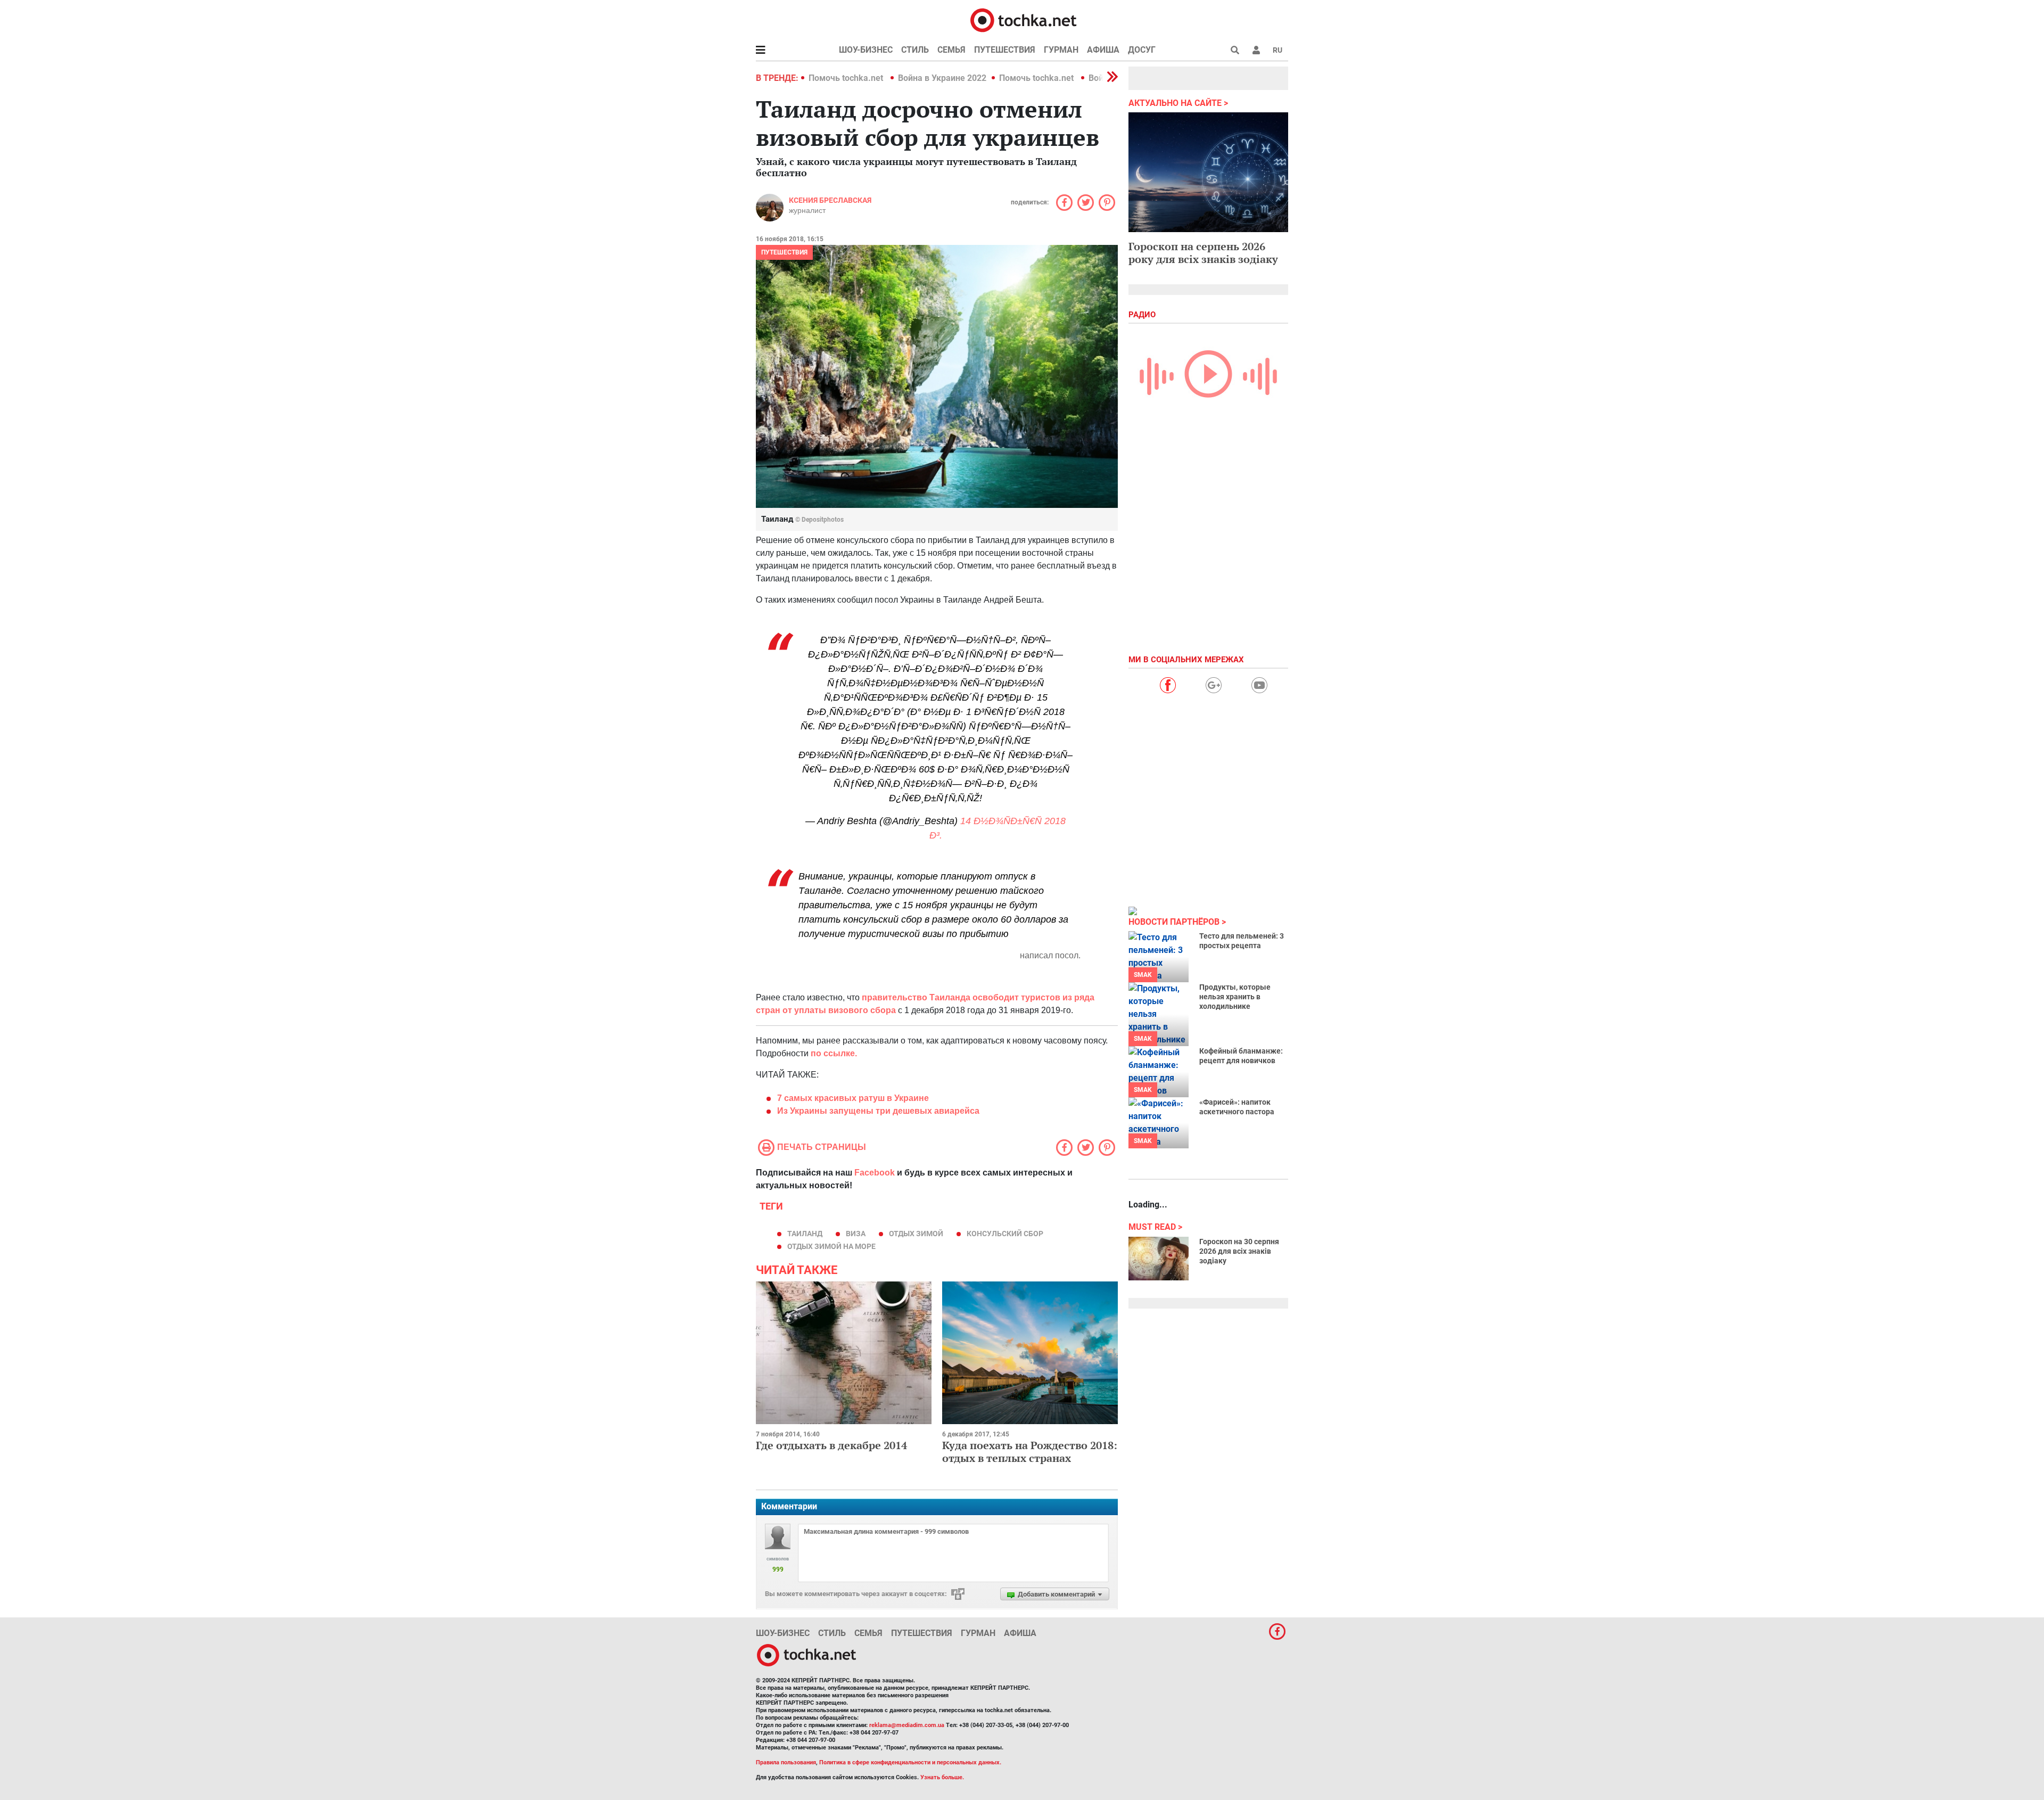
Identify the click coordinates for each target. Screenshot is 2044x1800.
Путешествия (1005, 50)
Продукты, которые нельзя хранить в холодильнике (1235, 997)
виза (856, 1234)
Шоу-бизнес (866, 50)
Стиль (915, 50)
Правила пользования (786, 1762)
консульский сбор (1005, 1234)
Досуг (1142, 50)
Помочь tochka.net (847, 78)
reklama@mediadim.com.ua (907, 1725)
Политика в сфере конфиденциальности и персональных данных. (910, 1762)
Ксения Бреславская (830, 200)
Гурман (1061, 50)
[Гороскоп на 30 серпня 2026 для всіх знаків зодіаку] (1159, 1259)
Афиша (1103, 50)
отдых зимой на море (831, 1246)
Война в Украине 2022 (942, 78)
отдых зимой (916, 1234)
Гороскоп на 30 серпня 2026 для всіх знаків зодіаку (1239, 1251)
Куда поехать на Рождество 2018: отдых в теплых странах (1030, 1452)
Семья (951, 50)
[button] (1256, 50)
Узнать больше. (942, 1777)
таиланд (805, 1234)
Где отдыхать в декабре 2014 (831, 1445)
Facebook (875, 1173)
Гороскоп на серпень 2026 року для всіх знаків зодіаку (1203, 253)
